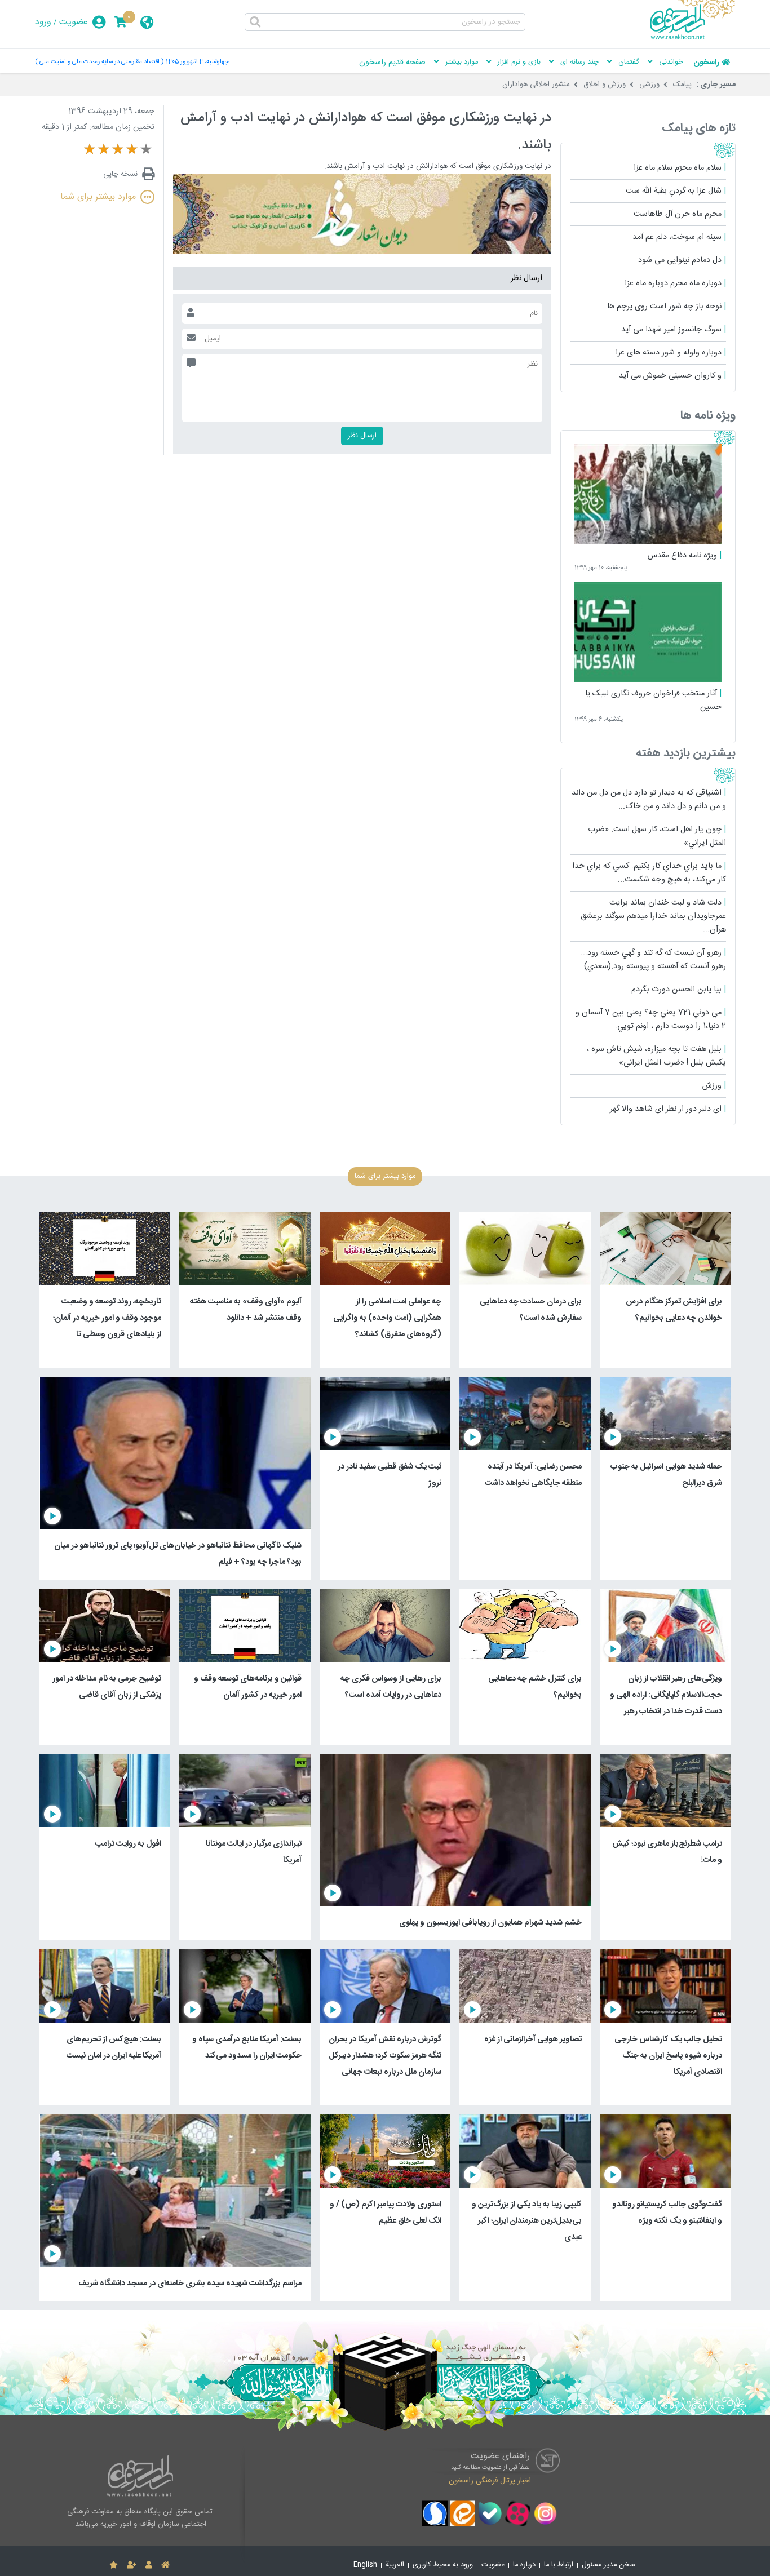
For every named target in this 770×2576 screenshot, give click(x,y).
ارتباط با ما (559, 2565)
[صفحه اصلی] (165, 2565)
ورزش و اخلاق (605, 85)
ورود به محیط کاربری (443, 2565)
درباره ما (524, 2565)
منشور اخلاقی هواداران (536, 85)
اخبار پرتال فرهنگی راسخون (490, 2480)
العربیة (395, 2565)
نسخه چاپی (120, 174)
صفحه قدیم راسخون (392, 63)
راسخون (706, 63)
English (365, 2565)
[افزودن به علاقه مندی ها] (114, 2565)
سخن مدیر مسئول (609, 2565)
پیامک (682, 85)
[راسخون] (693, 38)
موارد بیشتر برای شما (98, 197)
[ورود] (149, 2565)
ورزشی (649, 85)
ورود (43, 22)
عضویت (74, 22)
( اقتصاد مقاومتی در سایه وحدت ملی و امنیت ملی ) (99, 62)
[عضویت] (132, 2565)
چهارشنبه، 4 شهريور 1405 (197, 62)
